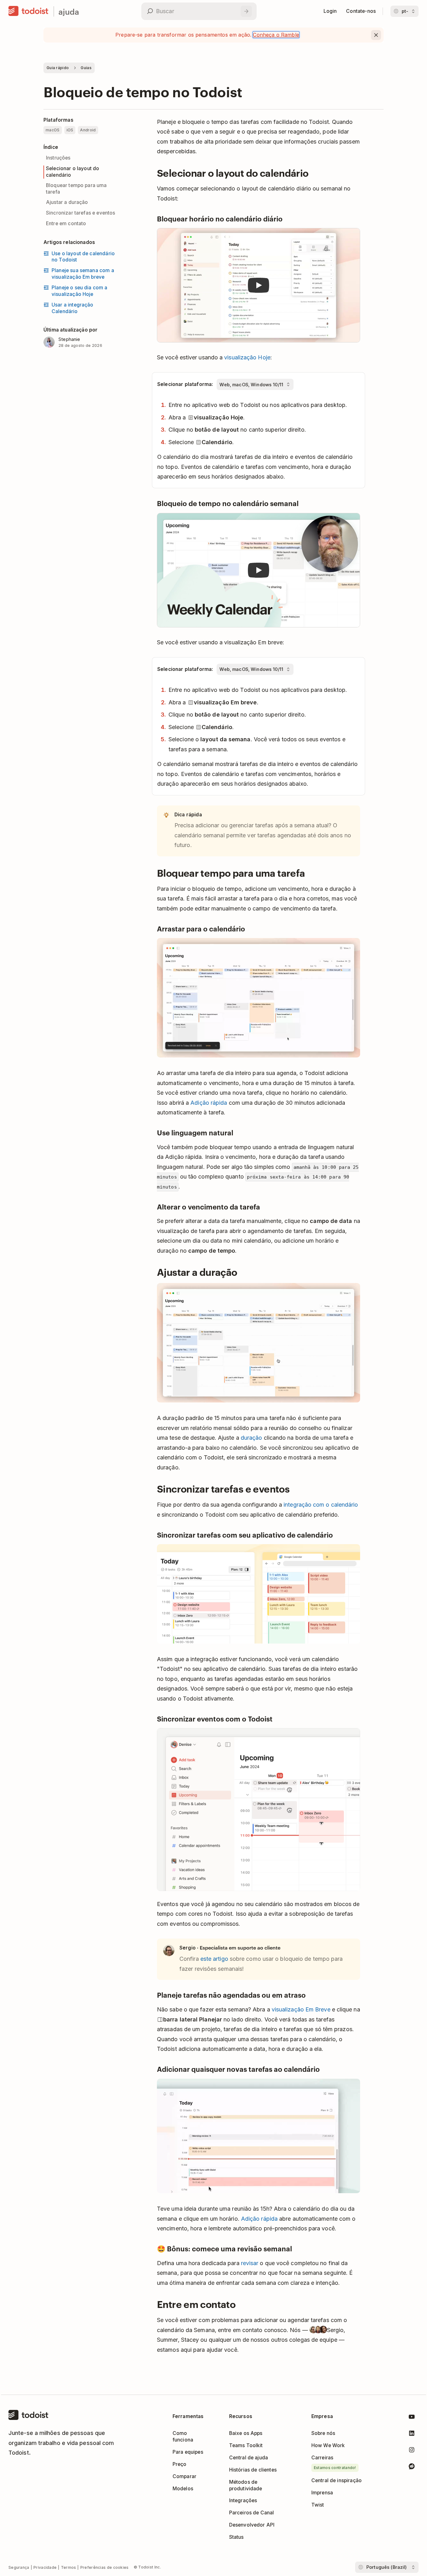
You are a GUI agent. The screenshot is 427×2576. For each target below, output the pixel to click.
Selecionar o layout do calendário (73, 172)
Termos (69, 2567)
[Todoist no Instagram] (412, 2451)
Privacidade (45, 2567)
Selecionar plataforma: (185, 384)
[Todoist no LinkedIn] (412, 2434)
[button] (259, 285)
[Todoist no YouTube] (412, 2418)
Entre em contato (66, 223)
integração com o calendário (321, 1505)
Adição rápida (209, 1103)
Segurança (19, 2567)
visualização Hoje (247, 357)
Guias (86, 68)
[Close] (376, 35)
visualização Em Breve (301, 2009)
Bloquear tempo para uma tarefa (76, 189)
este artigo (214, 1959)
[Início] (28, 11)
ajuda (69, 11)
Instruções (58, 158)
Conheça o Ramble (276, 35)
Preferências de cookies (105, 2567)
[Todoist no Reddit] (412, 2467)
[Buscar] (246, 11)
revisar (250, 2263)
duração (251, 1438)
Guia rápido (58, 68)
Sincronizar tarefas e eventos (81, 213)
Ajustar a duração (67, 202)
